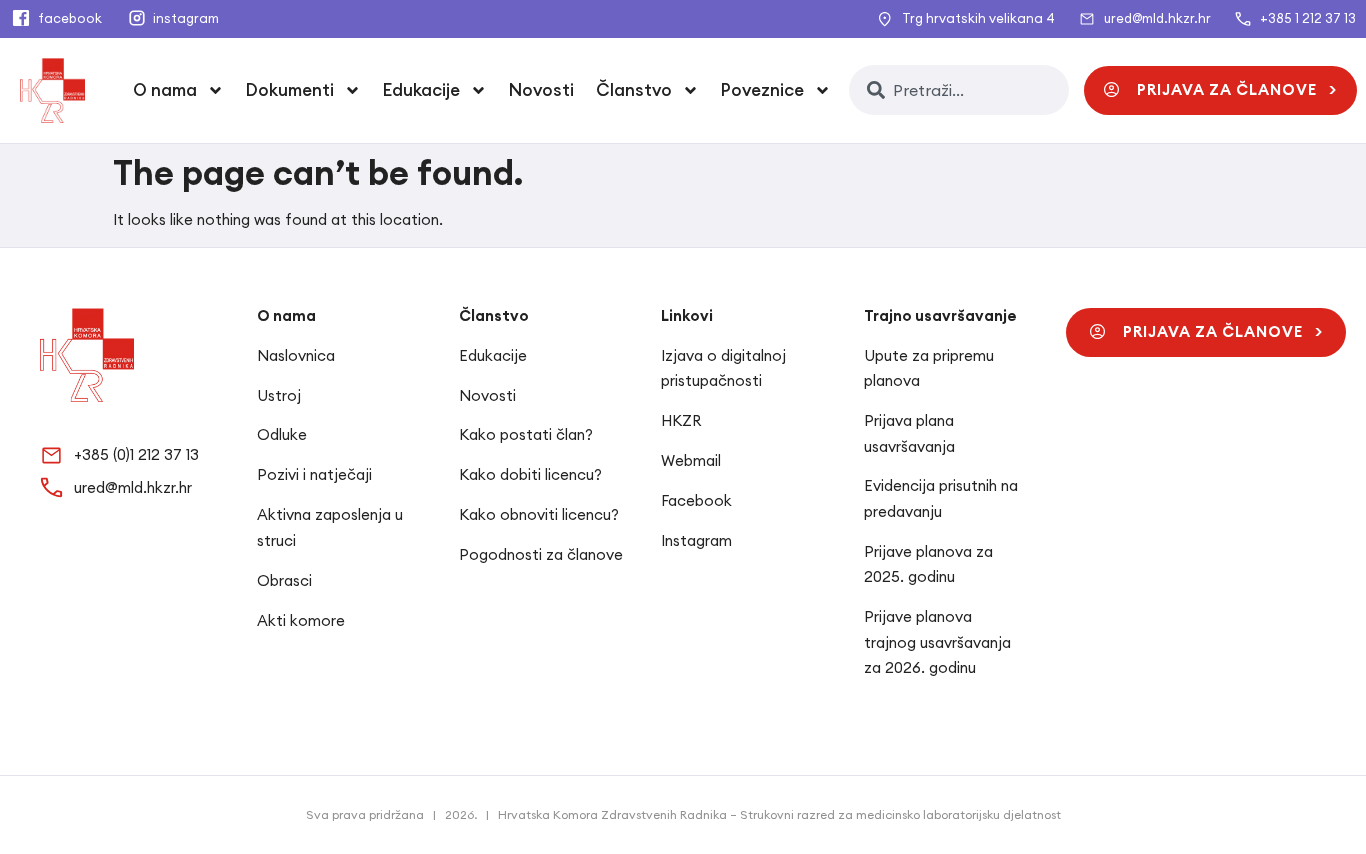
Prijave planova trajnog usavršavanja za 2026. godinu (937, 642)
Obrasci (284, 580)
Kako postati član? (526, 434)
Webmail (691, 460)
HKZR (681, 420)
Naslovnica (296, 355)
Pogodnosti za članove (541, 554)
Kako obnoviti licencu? (539, 514)
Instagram (696, 540)
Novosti (541, 90)
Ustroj (279, 395)
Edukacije (493, 355)
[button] (1220, 90)
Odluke (282, 434)
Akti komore (301, 620)
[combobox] (959, 90)
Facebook (696, 500)
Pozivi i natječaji (314, 474)
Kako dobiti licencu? (530, 474)
